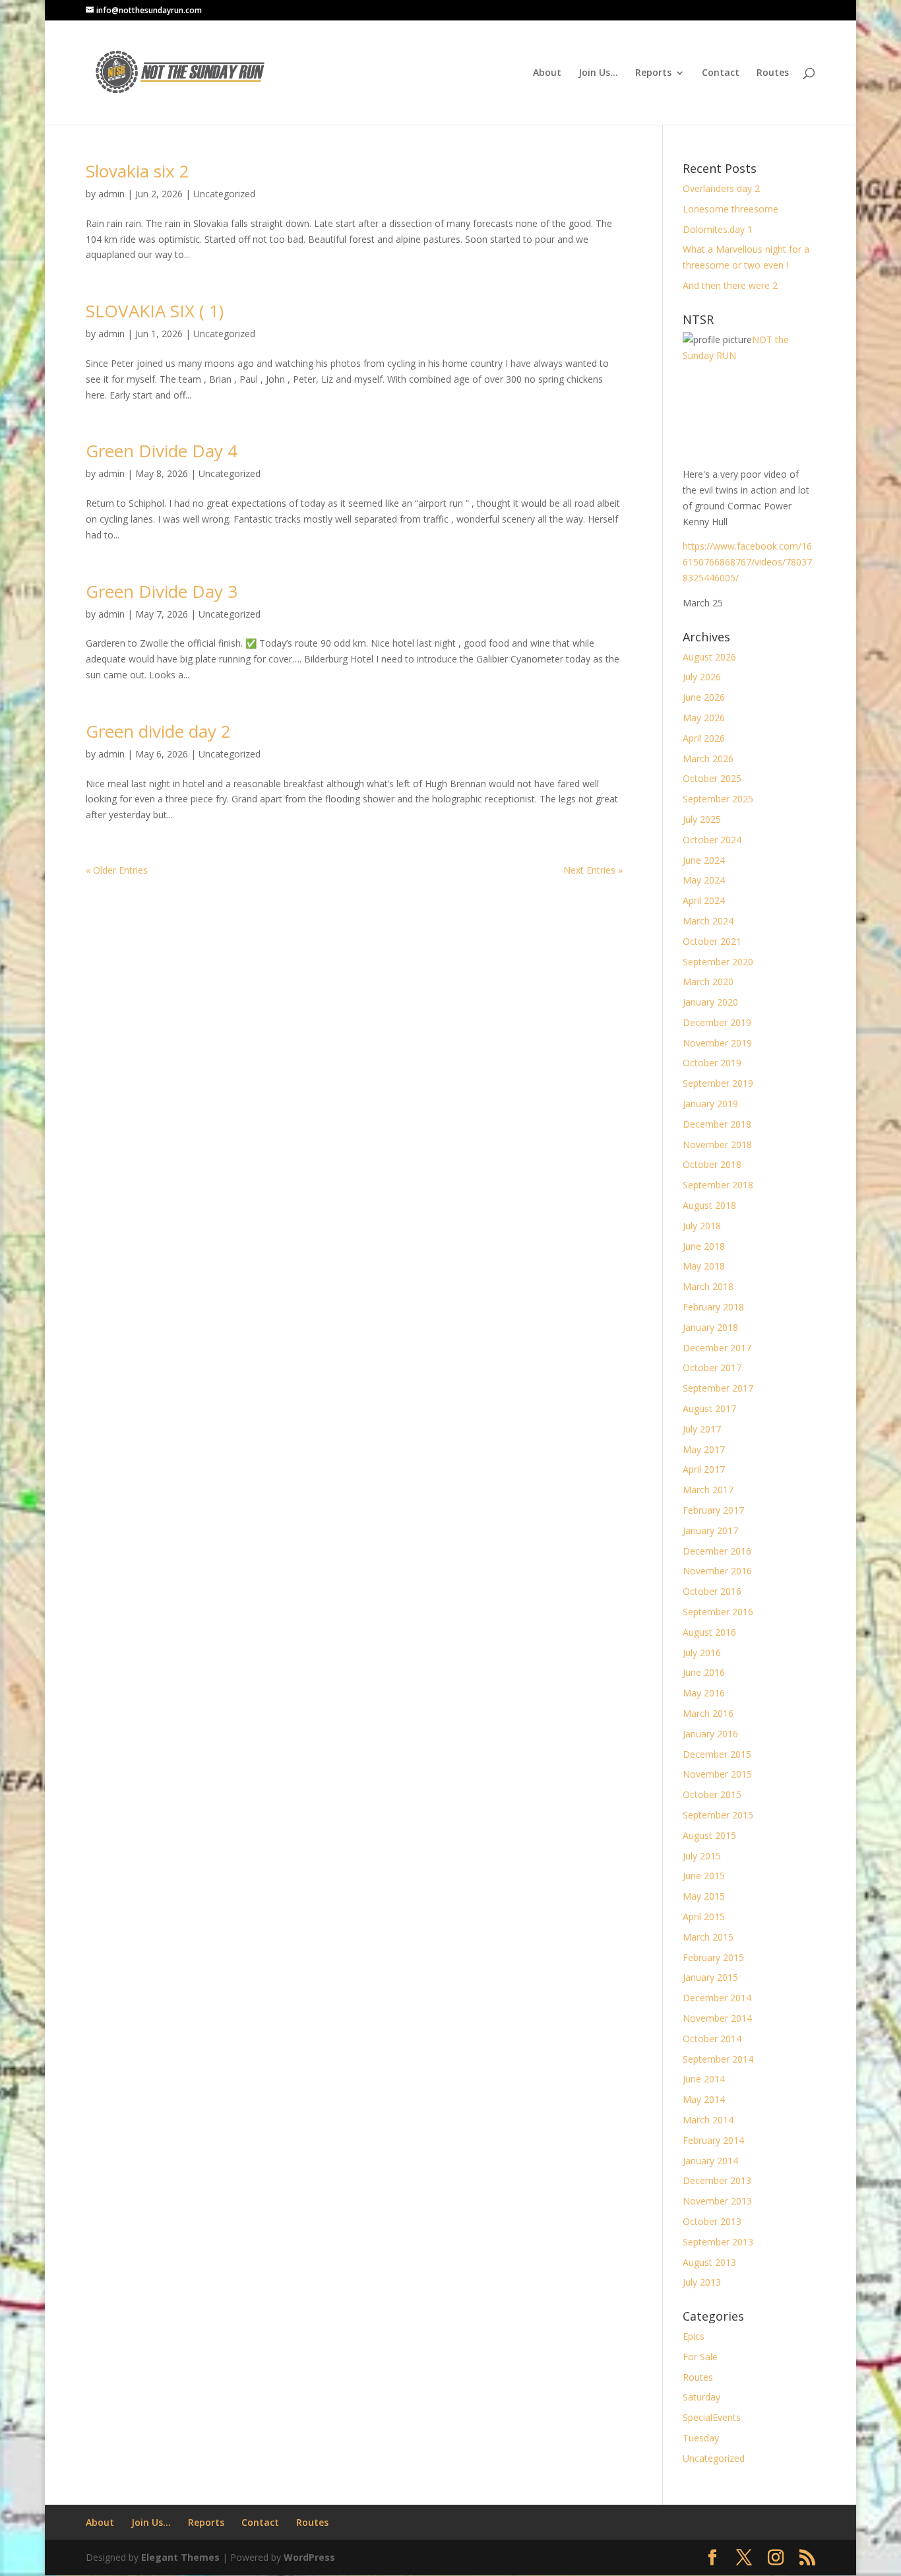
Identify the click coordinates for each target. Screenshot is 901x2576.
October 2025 (712, 778)
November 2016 (717, 1571)
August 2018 (709, 1205)
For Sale (700, 2357)
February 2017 (713, 1510)
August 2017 (709, 1408)
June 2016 (704, 1672)
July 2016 (702, 1653)
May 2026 (704, 718)
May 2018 (704, 1266)
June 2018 (704, 1246)
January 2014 (710, 2161)
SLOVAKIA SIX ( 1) (155, 311)
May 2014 (704, 2099)
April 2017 (704, 1469)
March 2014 (708, 2120)
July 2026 (702, 677)
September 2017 (718, 1388)
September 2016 (718, 1612)
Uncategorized (224, 194)
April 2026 (704, 738)
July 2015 (702, 1856)
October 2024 (712, 840)
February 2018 (713, 1307)
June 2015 (704, 1876)
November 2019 (717, 1043)
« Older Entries (117, 870)
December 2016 (717, 1551)
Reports (653, 73)
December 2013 (717, 2180)
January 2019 (710, 1104)
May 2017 (704, 1449)
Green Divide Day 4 (162, 451)
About (547, 73)
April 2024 (704, 900)
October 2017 (712, 1368)
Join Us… (598, 73)
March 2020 (708, 982)
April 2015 (704, 1916)
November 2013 (717, 2201)
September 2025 (718, 799)
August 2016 (709, 1632)
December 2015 (717, 1754)
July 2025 (702, 819)
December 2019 (717, 1022)
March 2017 (708, 1490)
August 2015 (709, 1835)
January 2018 (710, 1327)
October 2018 (712, 1164)
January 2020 (710, 1002)
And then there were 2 (730, 285)
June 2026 (704, 697)
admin (111, 194)
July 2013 (702, 2282)
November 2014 (717, 2018)
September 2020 (718, 962)
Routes (773, 73)
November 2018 (717, 1144)
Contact (721, 73)
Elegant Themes (180, 2557)
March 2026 (708, 758)
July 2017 (702, 1429)
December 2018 (717, 1124)
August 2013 (709, 2262)
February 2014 (713, 2140)
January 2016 (710, 1734)
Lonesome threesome (730, 209)
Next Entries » (593, 870)
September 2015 (718, 1815)
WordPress (309, 2557)
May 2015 (704, 1896)
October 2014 (712, 2039)
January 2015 (710, 1977)
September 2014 (718, 2059)
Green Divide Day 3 (162, 591)
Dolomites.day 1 (718, 229)
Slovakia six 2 (138, 171)
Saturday (701, 2397)
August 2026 (709, 657)
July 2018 (702, 1226)
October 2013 (712, 2221)
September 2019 (718, 1083)
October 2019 (712, 1063)
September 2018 (718, 1185)
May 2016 (704, 1693)
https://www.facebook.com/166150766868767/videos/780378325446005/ (747, 562)
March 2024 (708, 921)
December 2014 (717, 1998)
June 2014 (704, 2079)
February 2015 (713, 1957)
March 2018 (708, 1286)
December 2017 (717, 1348)
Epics (694, 2336)
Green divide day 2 (158, 731)
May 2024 (704, 880)
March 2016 (708, 1713)
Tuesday (701, 2438)
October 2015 (712, 1794)
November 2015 (717, 1774)
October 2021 (712, 941)
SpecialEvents (712, 2417)
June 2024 (704, 860)
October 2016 (712, 1591)
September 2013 (718, 2242)
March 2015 (708, 1937)
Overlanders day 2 (721, 188)
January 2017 (710, 1530)
